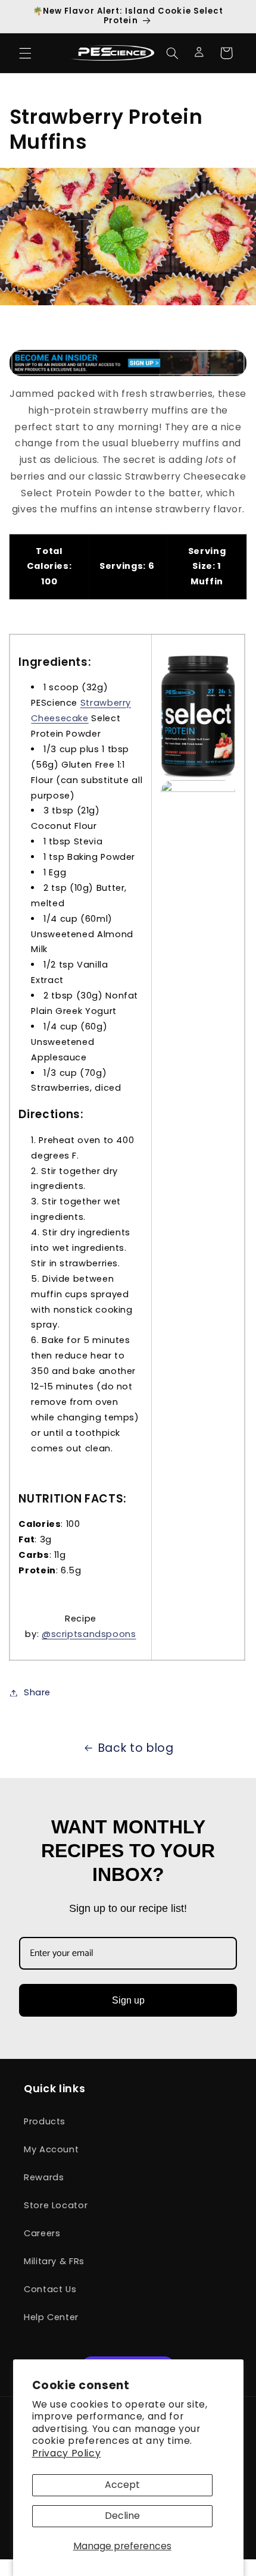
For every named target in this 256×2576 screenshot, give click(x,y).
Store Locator (56, 2205)
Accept (122, 2485)
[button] (25, 53)
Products (45, 2121)
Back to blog (136, 1748)
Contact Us (50, 2289)
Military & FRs (54, 2261)
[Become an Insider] (128, 363)
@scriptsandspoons (89, 1634)
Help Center (51, 2317)
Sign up (128, 2000)
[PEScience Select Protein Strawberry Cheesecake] (198, 716)
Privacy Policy (67, 2453)
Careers (42, 2233)
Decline (122, 2516)
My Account (51, 2149)
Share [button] (37, 1692)
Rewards (44, 2177)
